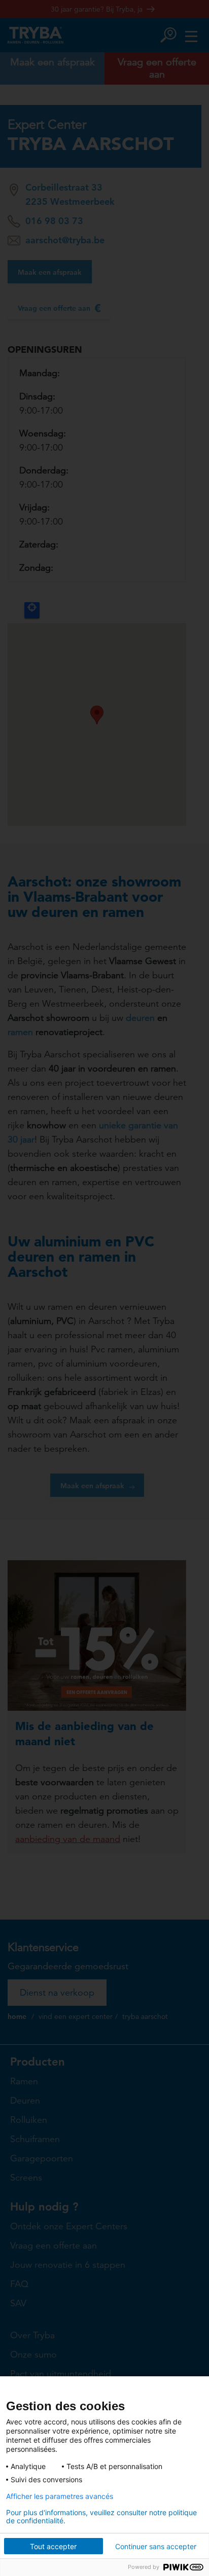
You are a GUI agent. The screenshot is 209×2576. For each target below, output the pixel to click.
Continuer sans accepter (156, 2546)
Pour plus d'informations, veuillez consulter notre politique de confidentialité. (101, 2517)
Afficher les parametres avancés (60, 2496)
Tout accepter (53, 2546)
